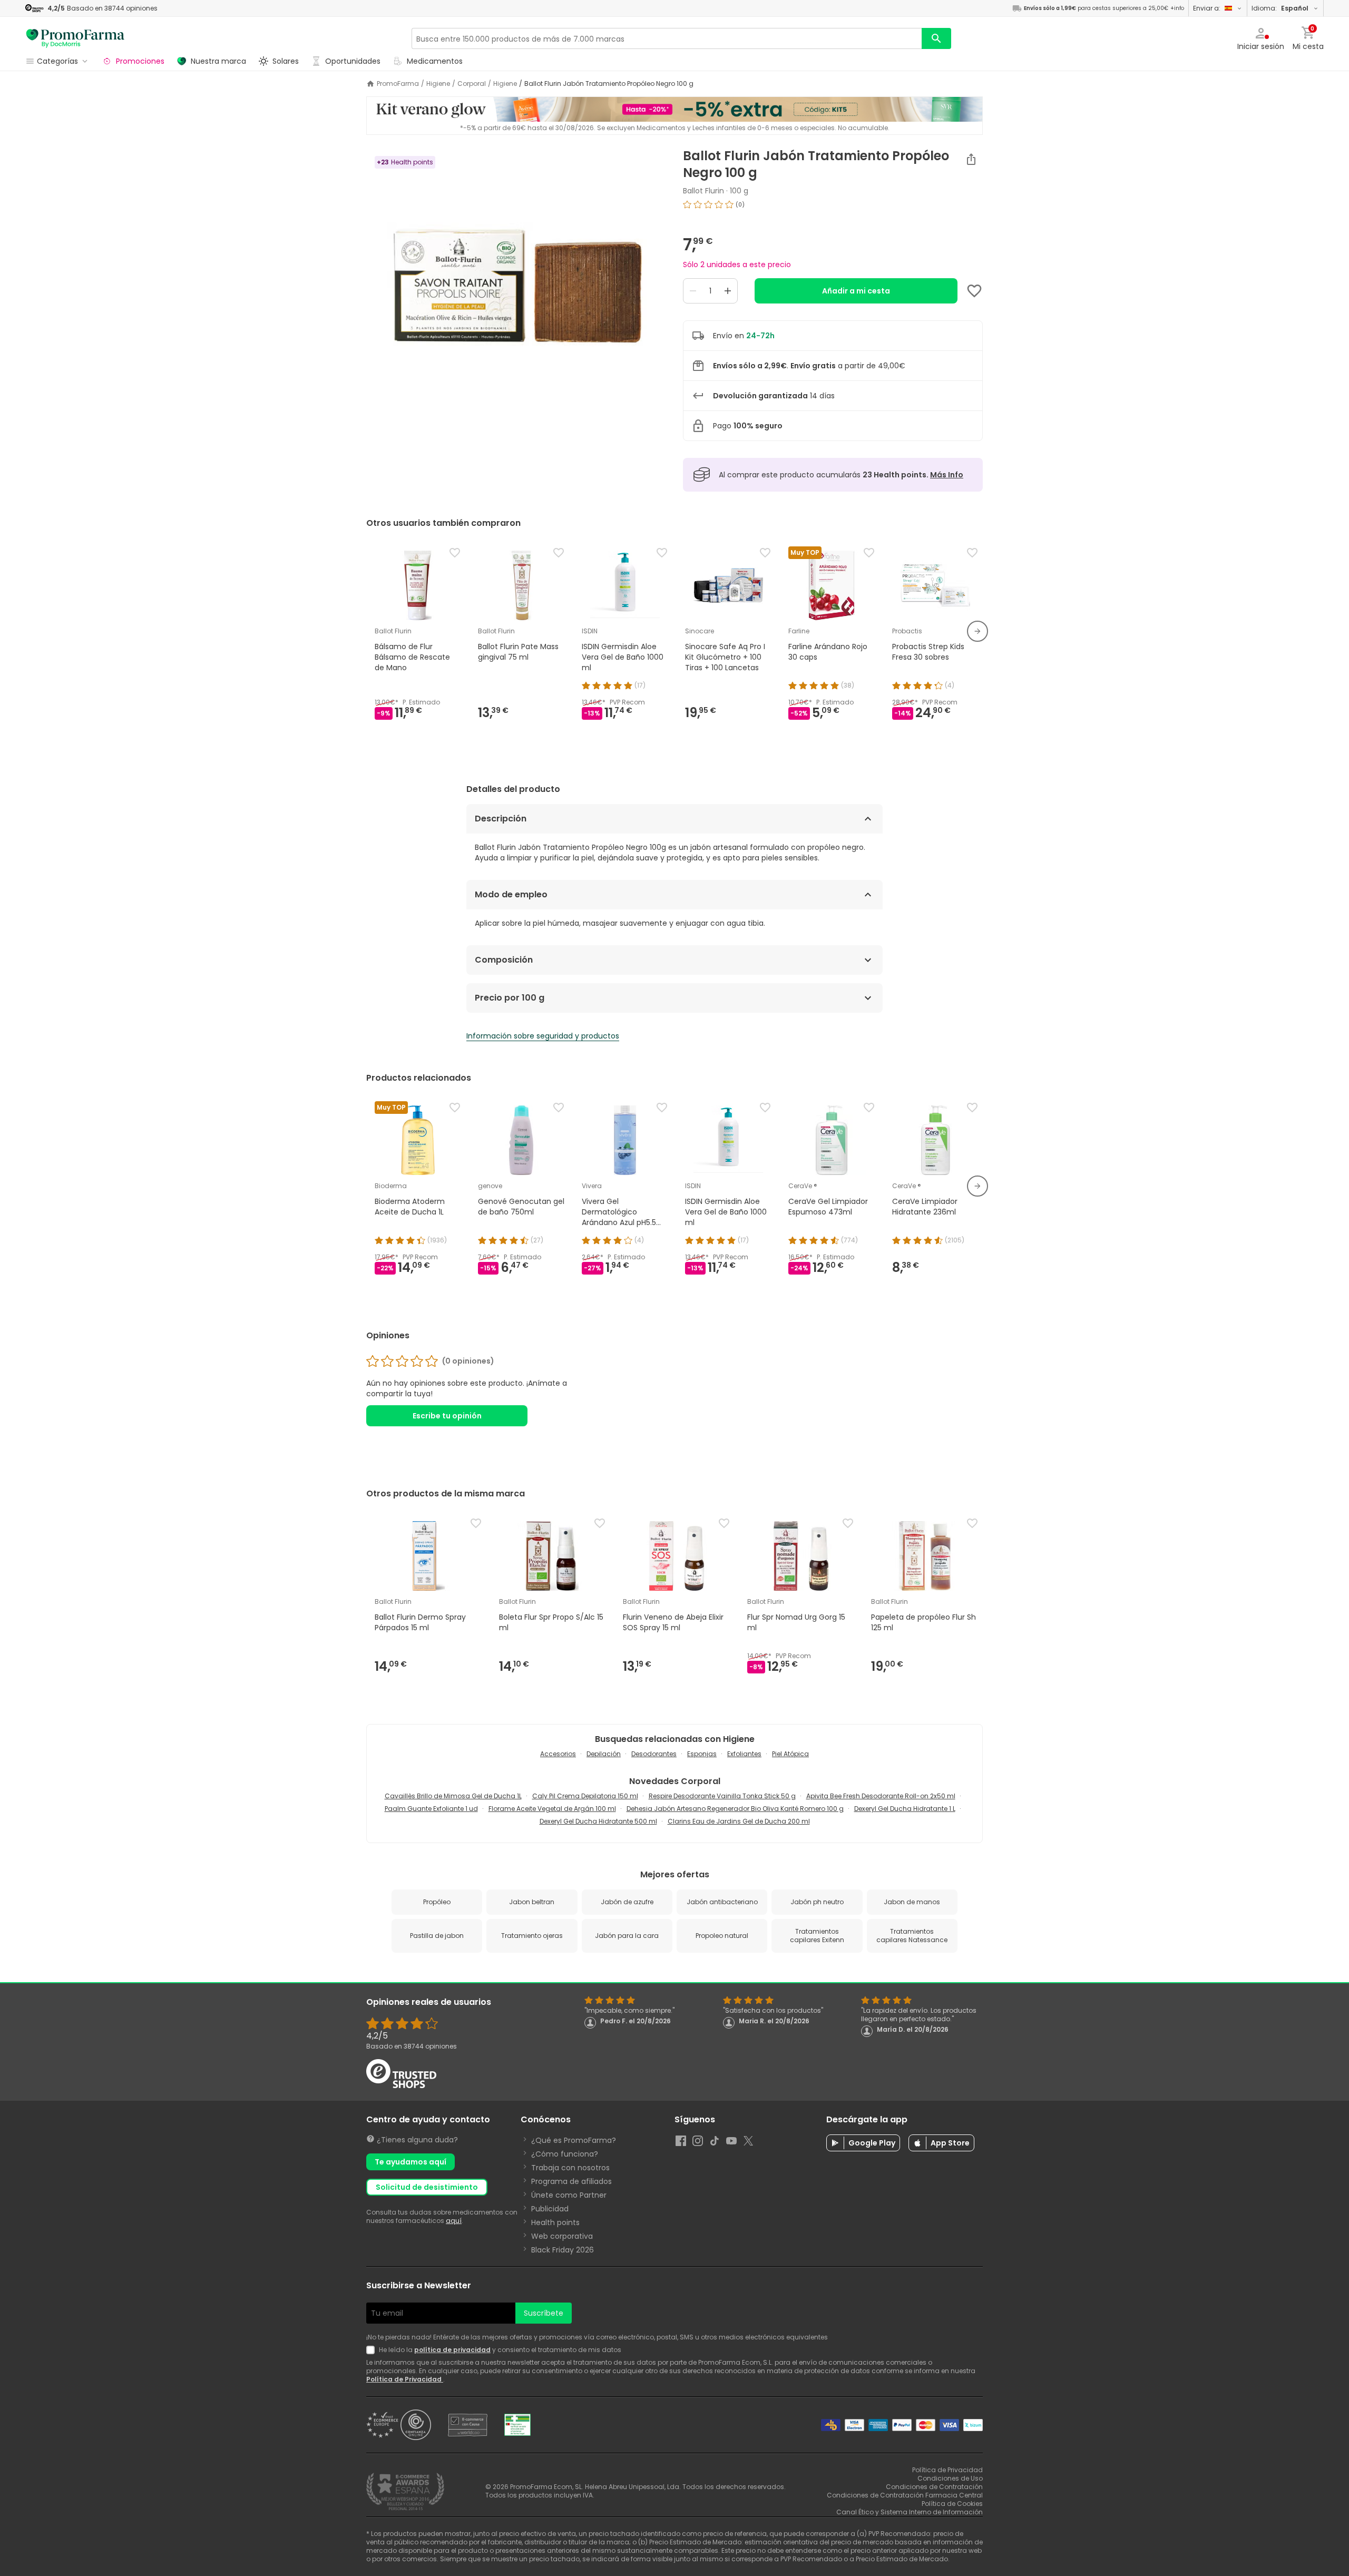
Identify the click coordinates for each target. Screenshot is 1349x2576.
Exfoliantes (744, 1754)
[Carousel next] (977, 631)
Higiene (438, 84)
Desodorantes (654, 1754)
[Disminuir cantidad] (693, 291)
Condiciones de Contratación (934, 2487)
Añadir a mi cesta (856, 291)
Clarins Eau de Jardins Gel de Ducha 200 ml (739, 1821)
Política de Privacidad (405, 2379)
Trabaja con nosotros (570, 2168)
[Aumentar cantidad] (728, 291)
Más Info (947, 475)
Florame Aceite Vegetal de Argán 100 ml (552, 1809)
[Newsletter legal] (373, 2350)
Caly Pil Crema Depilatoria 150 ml (585, 1796)
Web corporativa (562, 2236)
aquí (454, 2221)
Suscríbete (544, 2313)
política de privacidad (452, 2350)
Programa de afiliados (571, 2181)
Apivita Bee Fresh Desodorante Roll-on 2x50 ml (881, 1796)
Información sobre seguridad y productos (543, 1036)
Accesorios (558, 1754)
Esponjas (702, 1754)
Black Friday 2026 (563, 2250)
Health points (555, 2222)
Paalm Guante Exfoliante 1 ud (431, 1809)
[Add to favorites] (974, 291)
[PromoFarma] (75, 38)
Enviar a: (1207, 8)
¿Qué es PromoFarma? (574, 2140)
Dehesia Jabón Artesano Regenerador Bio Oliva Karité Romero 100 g (735, 1809)
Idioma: (1280, 8)
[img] (516, 280)
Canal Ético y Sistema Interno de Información (910, 2512)
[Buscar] (936, 38)
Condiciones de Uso (950, 2478)
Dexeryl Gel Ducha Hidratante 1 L (905, 1809)
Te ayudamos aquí (410, 2162)
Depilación (604, 1754)
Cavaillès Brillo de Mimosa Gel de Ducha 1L (453, 1796)
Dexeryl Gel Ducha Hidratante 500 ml (598, 1821)
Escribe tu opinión (447, 1416)
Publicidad (550, 2209)
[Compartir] (971, 159)
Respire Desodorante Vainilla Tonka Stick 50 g (722, 1796)
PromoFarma (398, 84)
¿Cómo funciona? (565, 2154)
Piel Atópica (790, 1754)
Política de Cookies (952, 2504)
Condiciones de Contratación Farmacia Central (905, 2495)
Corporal (472, 84)
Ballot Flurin (703, 191)
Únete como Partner (569, 2195)
